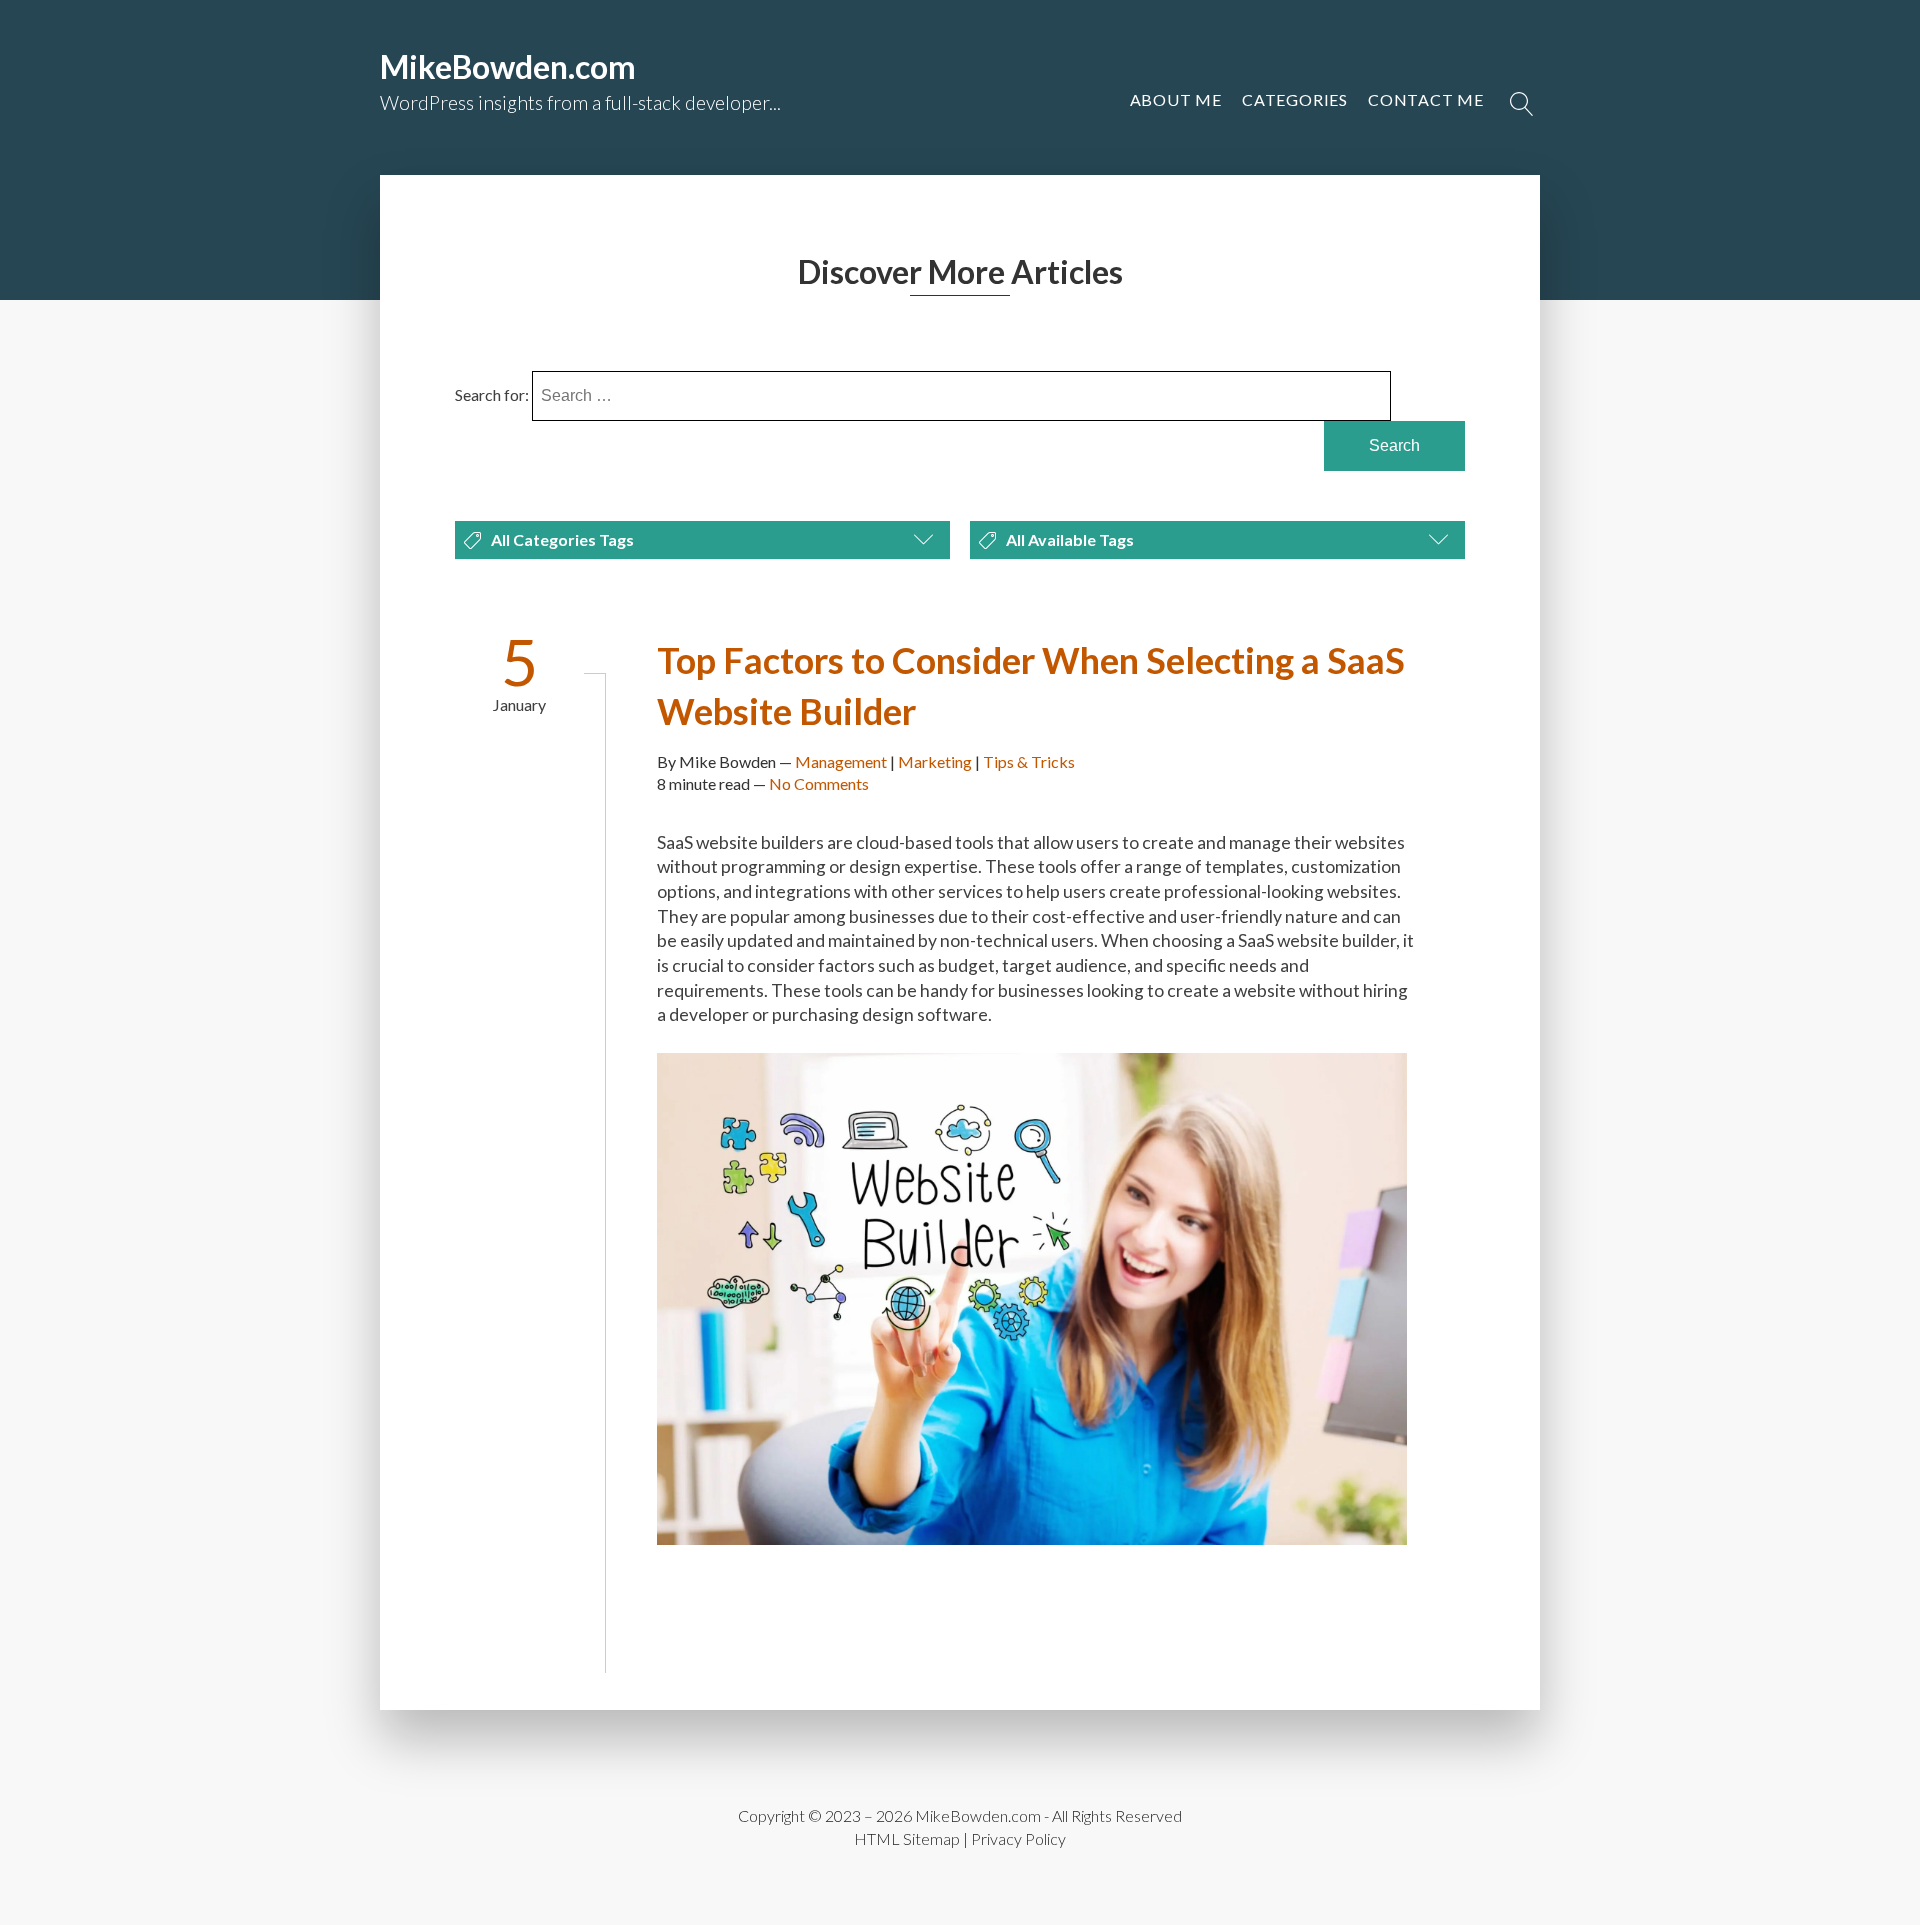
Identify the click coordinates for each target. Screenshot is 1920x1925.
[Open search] (1522, 104)
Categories (1295, 99)
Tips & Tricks (1029, 761)
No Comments (819, 783)
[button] (1426, 100)
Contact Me (1426, 99)
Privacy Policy (1018, 1838)
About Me (1176, 99)
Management (841, 761)
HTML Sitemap (907, 1838)
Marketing (935, 761)
